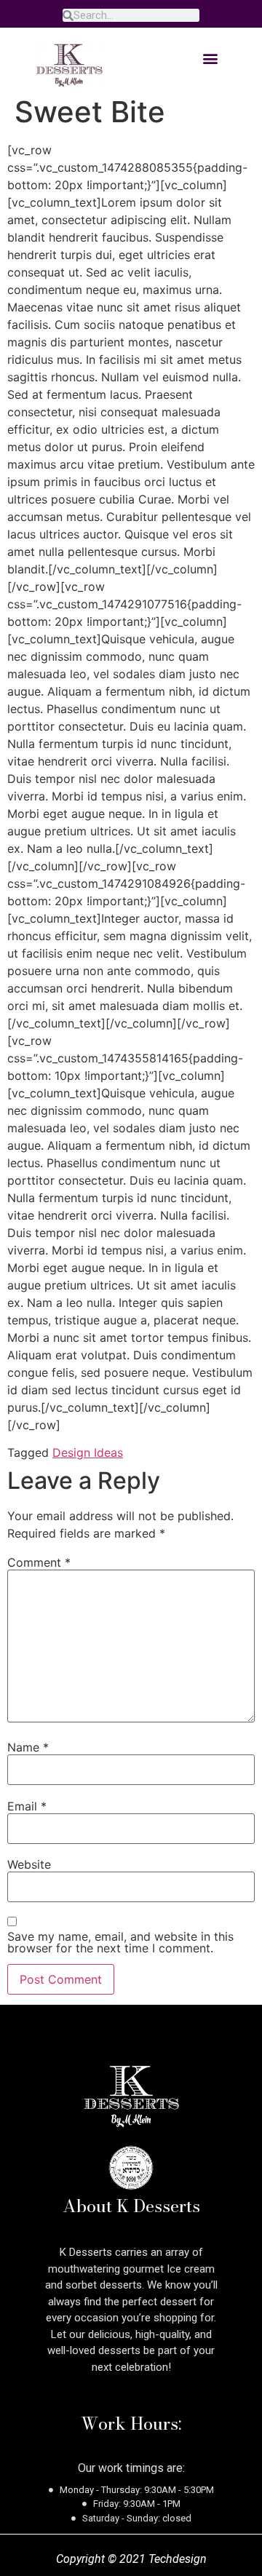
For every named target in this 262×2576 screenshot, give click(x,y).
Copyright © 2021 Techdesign (131, 2559)
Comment (39, 1562)
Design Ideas (88, 1452)
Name (28, 1747)
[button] (210, 58)
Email (27, 1806)
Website (29, 1864)
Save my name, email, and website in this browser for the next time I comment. (120, 1942)
